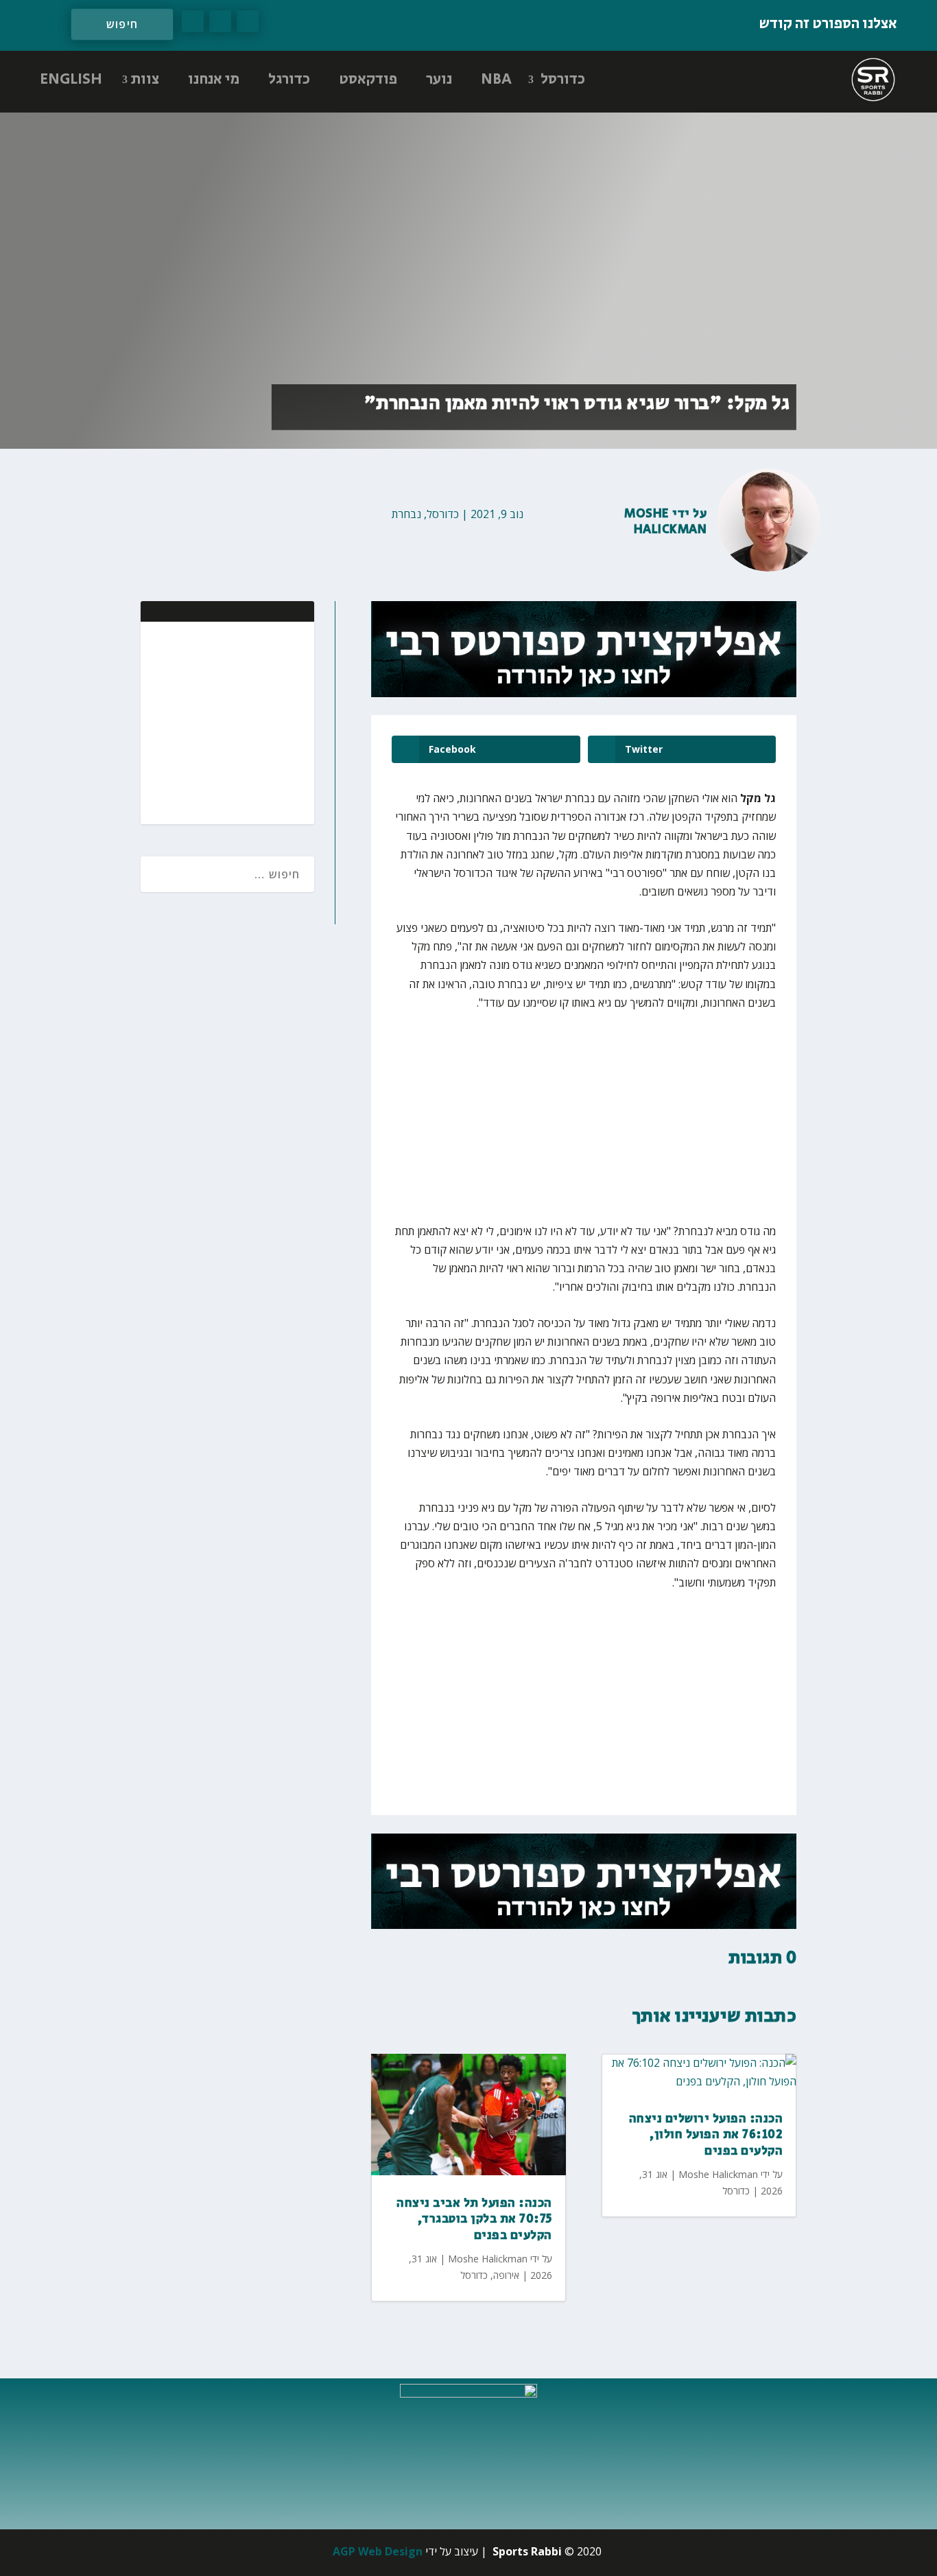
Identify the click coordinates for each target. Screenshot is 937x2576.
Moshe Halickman (665, 522)
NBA (496, 80)
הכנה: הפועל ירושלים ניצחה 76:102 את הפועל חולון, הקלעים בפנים (706, 2135)
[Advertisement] (215, 721)
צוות (145, 80)
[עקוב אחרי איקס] (220, 21)
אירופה (506, 2275)
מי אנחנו (214, 80)
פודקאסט (368, 80)
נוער (439, 80)
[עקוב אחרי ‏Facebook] (248, 21)
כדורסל (563, 80)
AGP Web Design (378, 2551)
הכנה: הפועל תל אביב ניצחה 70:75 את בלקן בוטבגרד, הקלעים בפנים (474, 2220)
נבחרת (406, 514)
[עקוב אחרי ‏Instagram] (193, 21)
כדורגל (289, 80)
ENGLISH (71, 80)
